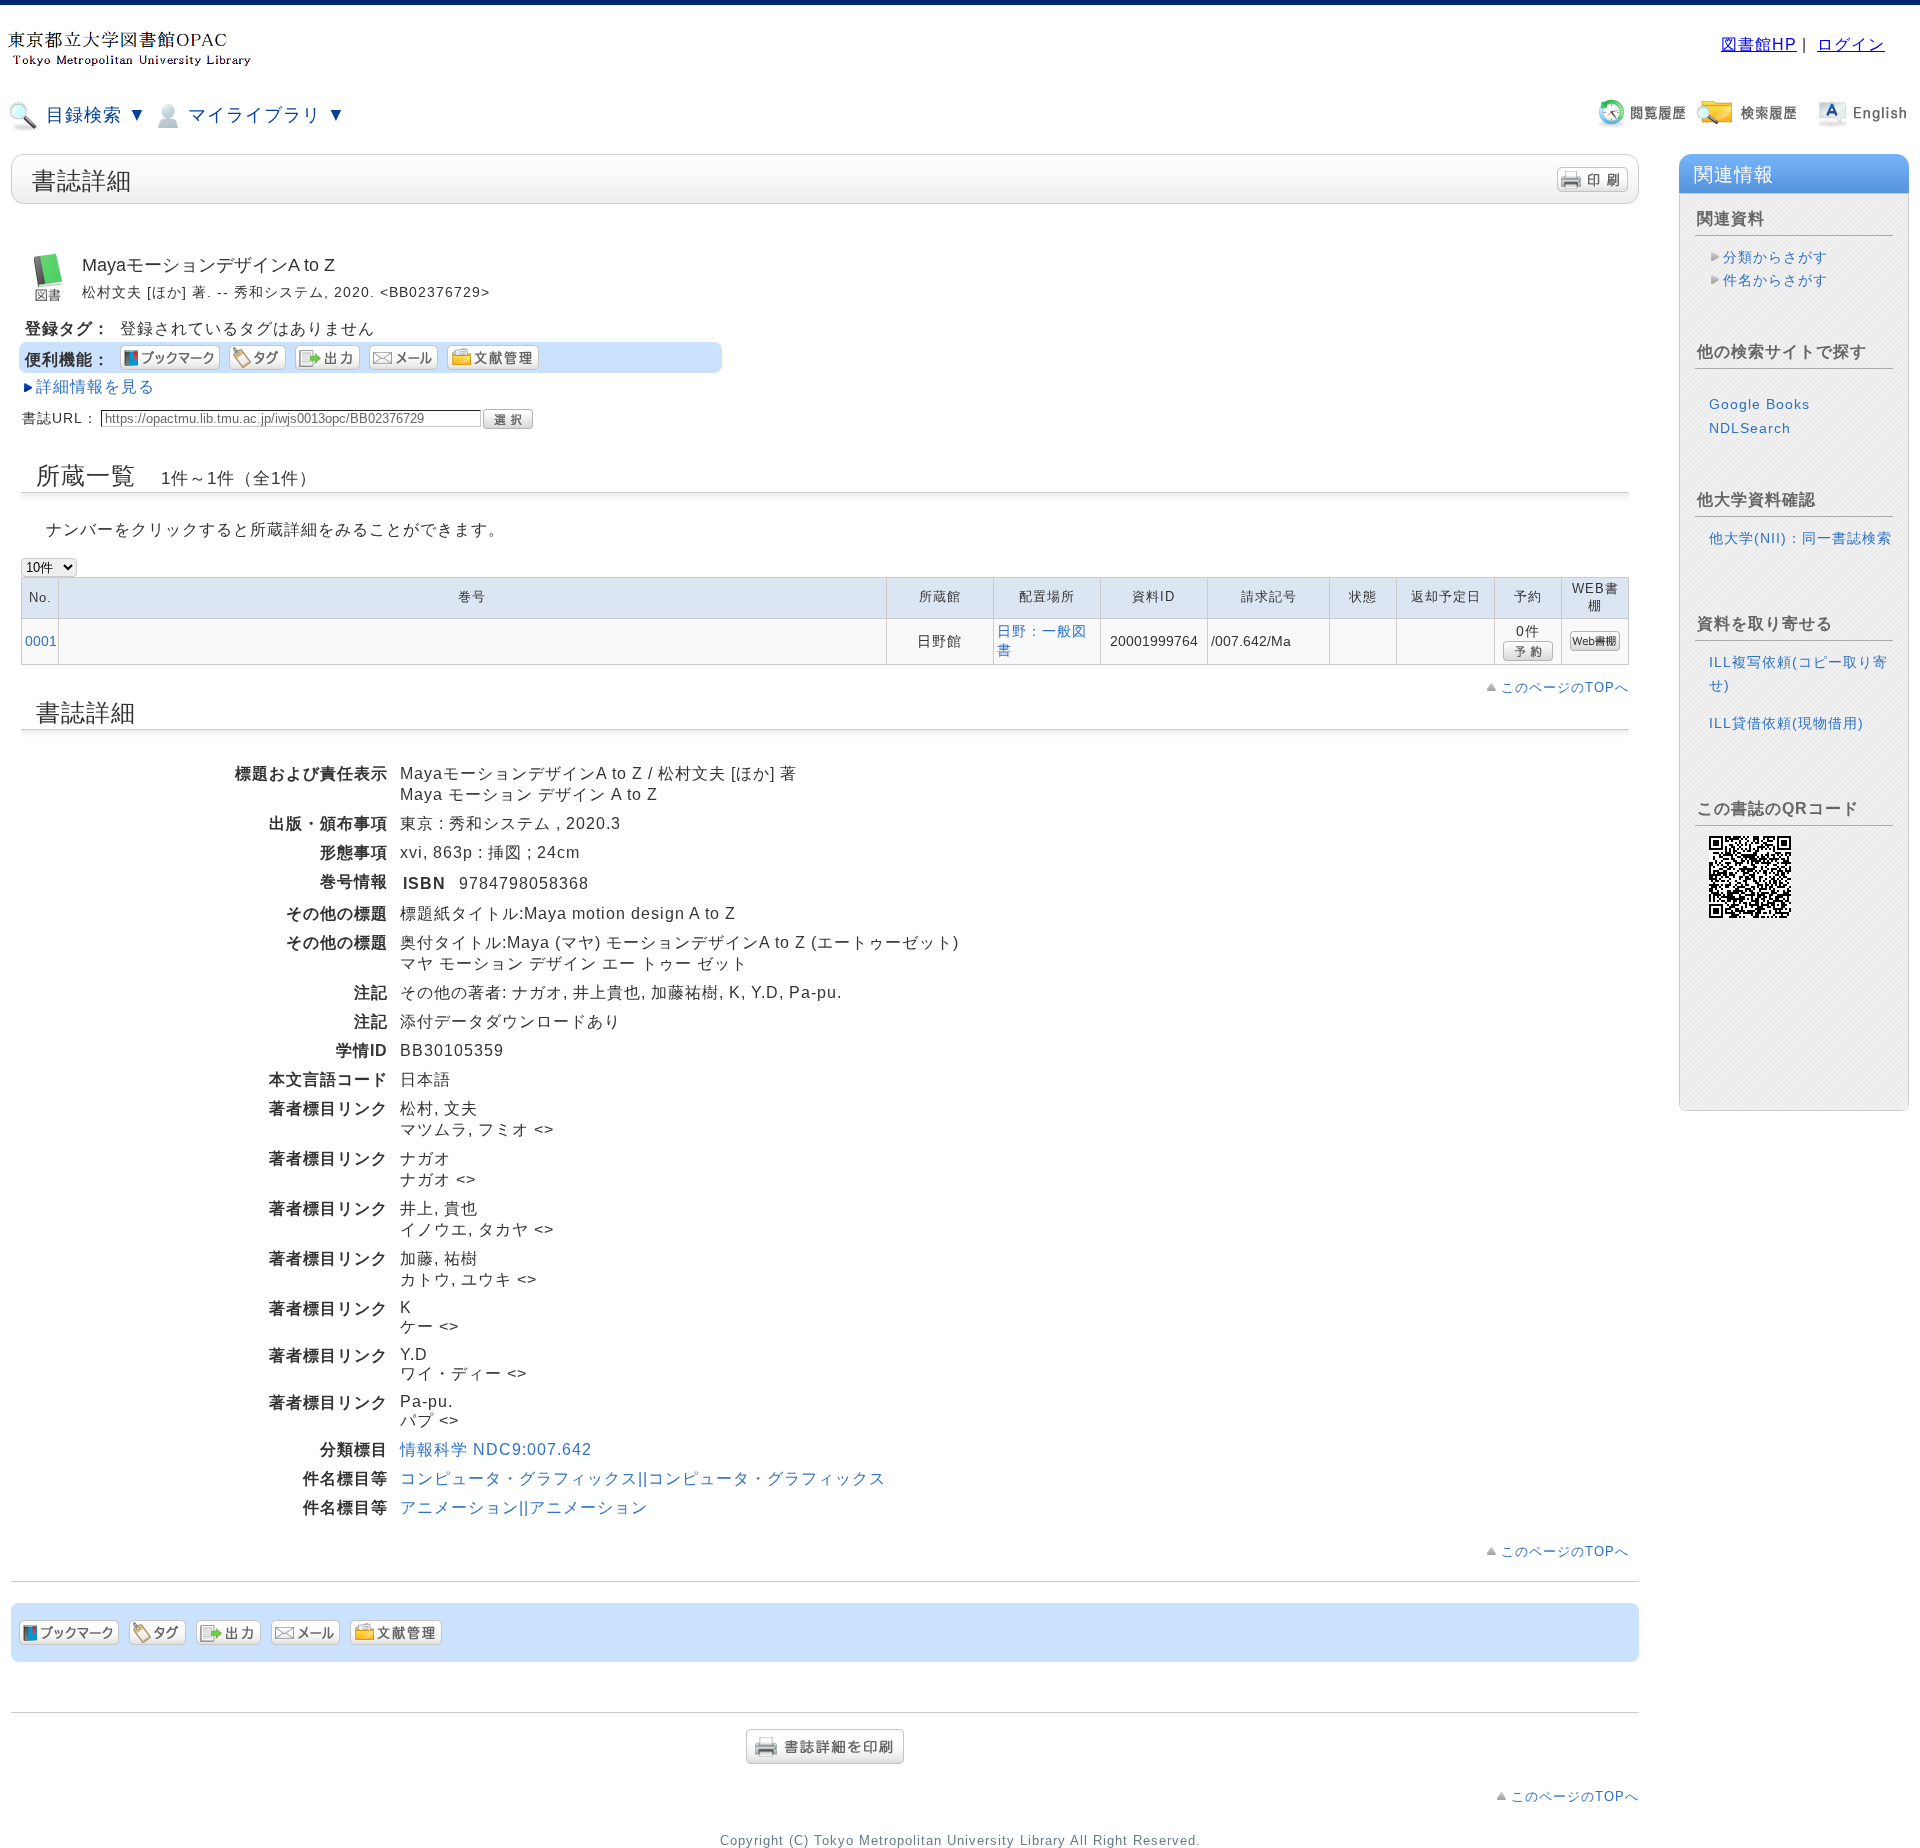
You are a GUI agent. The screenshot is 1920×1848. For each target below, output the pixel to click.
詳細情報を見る (95, 386)
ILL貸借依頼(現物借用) (1786, 723)
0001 (41, 641)
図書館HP (1759, 44)
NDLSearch (1750, 428)
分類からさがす (1775, 257)
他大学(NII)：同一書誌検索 (1800, 538)
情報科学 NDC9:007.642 (496, 1449)
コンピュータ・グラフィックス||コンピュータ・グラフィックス (643, 1478)
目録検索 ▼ (93, 115)
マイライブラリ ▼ (264, 115)
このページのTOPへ (1565, 687)
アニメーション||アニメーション (524, 1507)
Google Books (1759, 404)
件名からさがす (1775, 280)
